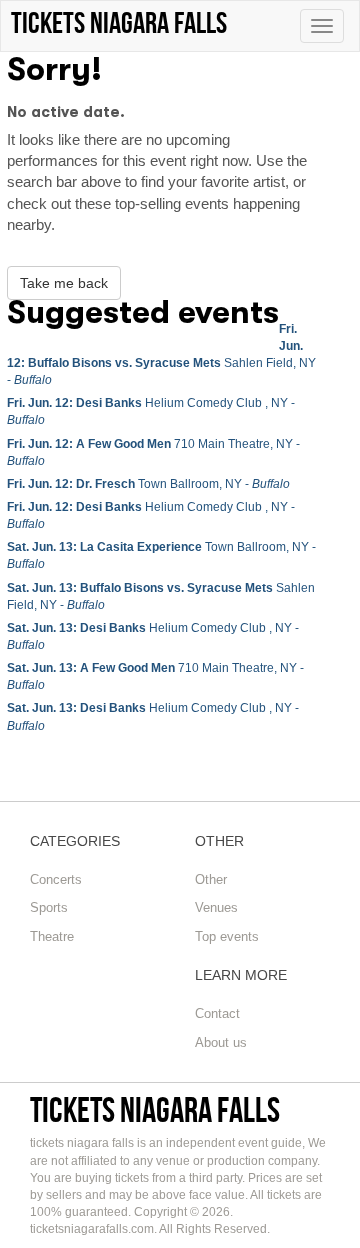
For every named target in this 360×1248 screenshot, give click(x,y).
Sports (49, 907)
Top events (227, 936)
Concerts (56, 879)
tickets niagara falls (155, 1109)
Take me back (64, 283)
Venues (216, 907)
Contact (217, 1013)
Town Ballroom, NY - (148, 484)
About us (221, 1042)
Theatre (52, 936)
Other (211, 879)
